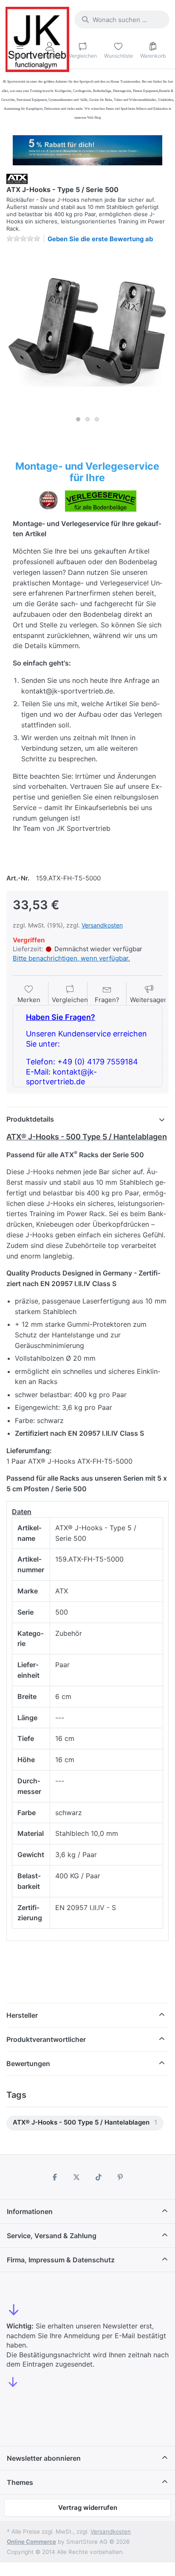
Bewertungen (28, 2064)
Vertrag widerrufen (88, 2508)
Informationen (30, 2211)
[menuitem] (85, 2123)
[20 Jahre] (87, 148)
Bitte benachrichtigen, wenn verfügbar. (71, 958)
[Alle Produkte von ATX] (17, 178)
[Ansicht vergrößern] (87, 331)
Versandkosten (102, 925)
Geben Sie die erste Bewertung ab (100, 239)
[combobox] (122, 19)
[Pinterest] (121, 2177)
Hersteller (22, 2015)
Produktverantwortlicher (46, 2039)
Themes (20, 2482)
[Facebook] (55, 2177)
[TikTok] (99, 2177)
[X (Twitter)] (76, 2177)
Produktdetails (30, 1119)
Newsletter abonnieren (44, 2458)
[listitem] (87, 331)
